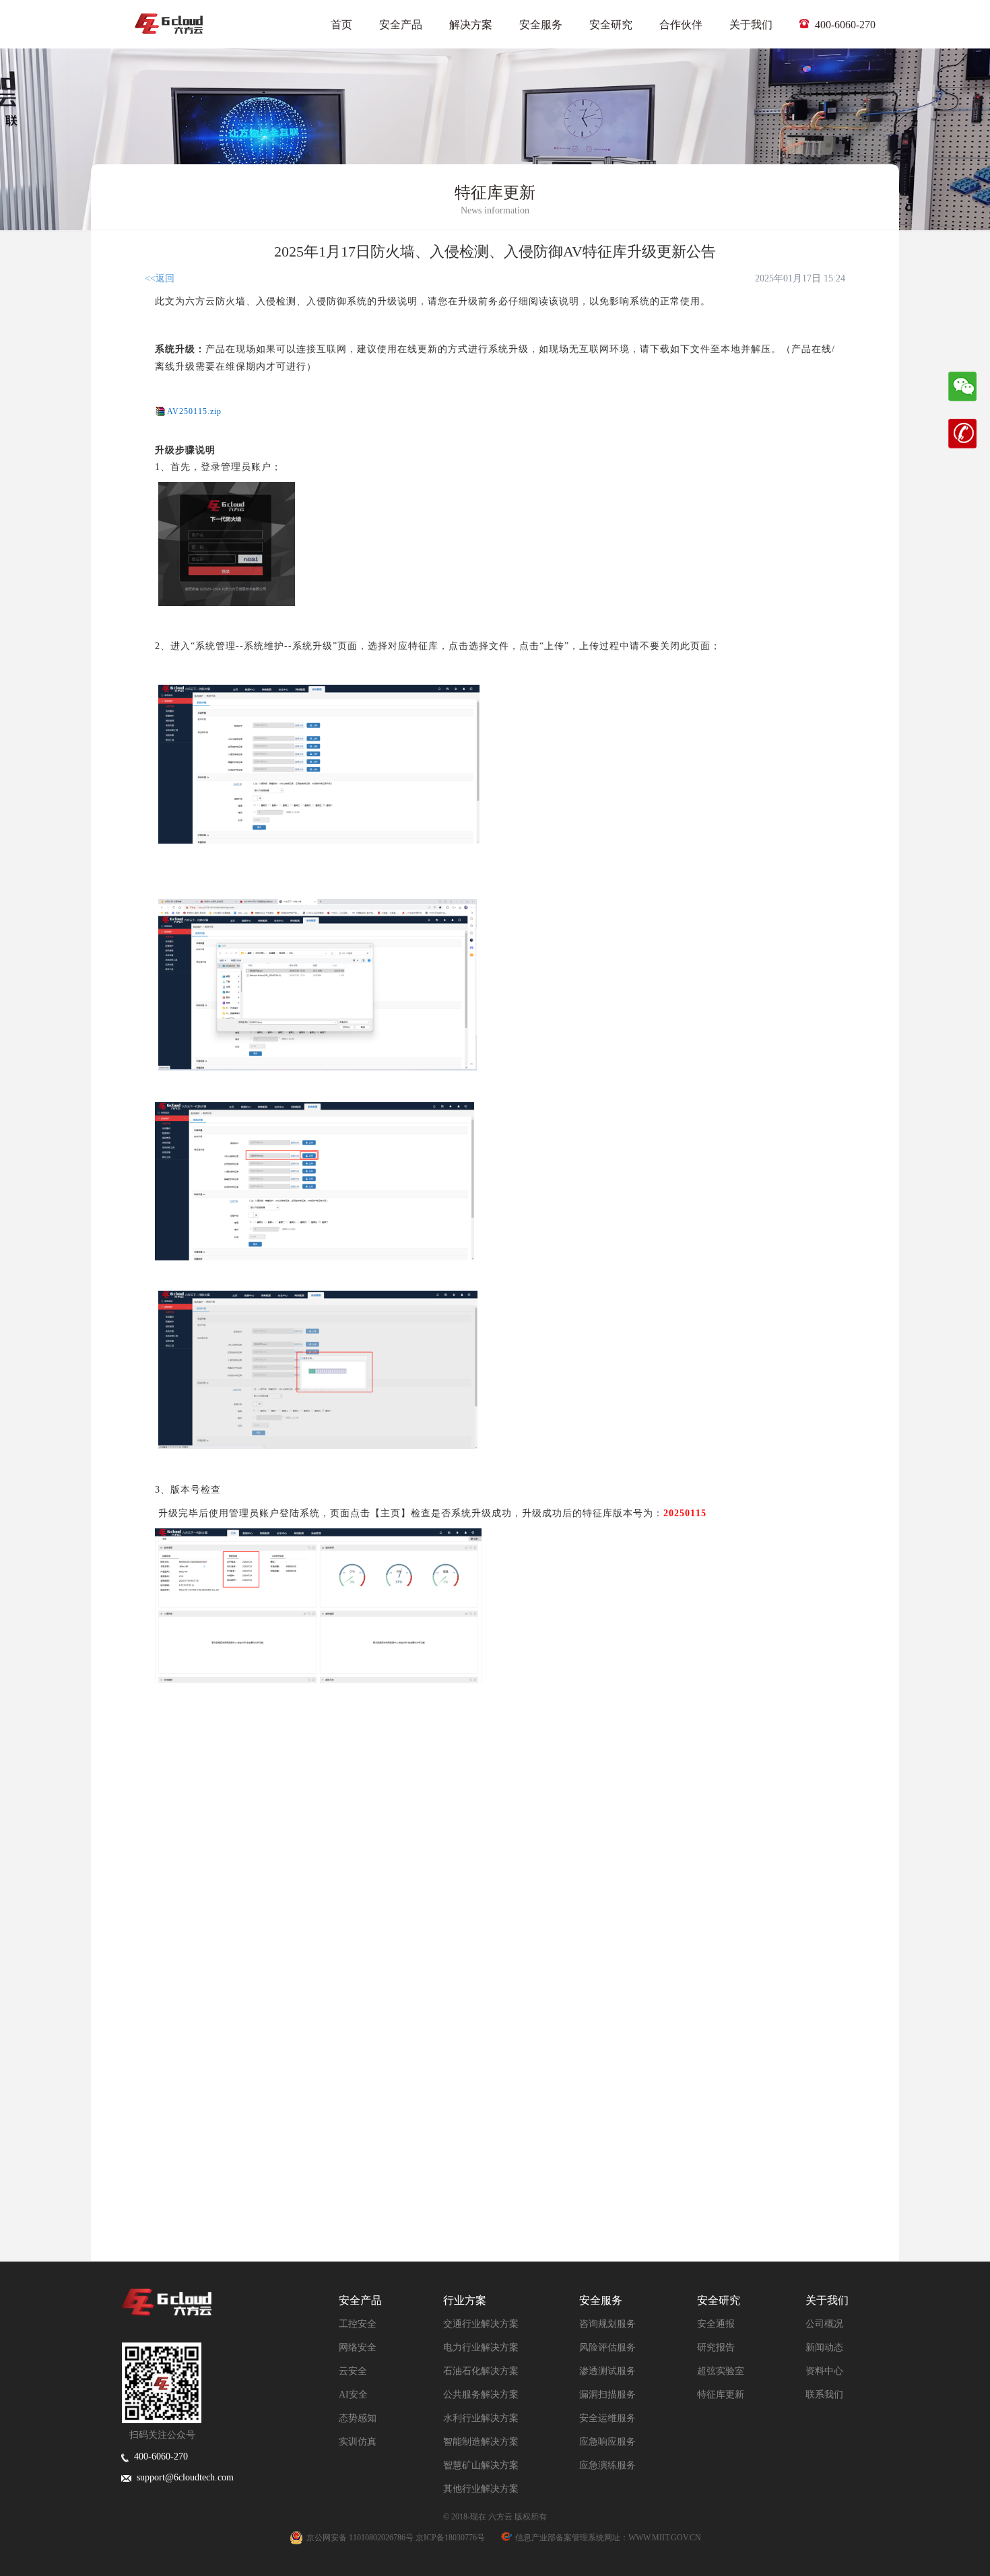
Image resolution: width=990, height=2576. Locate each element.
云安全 (353, 2371)
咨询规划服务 (607, 2324)
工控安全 (358, 2324)
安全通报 (716, 2324)
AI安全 (353, 2395)
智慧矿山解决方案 (481, 2465)
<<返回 (160, 278)
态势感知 (358, 2418)
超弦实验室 (721, 2371)
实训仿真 (358, 2442)
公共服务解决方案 (481, 2395)
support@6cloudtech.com (183, 2477)
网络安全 (358, 2347)
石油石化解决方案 (481, 2371)
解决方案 (471, 25)
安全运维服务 (607, 2418)
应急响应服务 (607, 2442)
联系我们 (824, 2395)
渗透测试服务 (607, 2371)
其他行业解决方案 (481, 2489)
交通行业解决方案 (481, 2324)
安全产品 (401, 25)
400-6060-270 (844, 25)
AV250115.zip (194, 411)
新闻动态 (824, 2347)
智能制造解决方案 (481, 2442)
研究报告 (716, 2347)
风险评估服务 (607, 2347)
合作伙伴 (681, 25)
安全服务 (541, 25)
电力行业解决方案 (481, 2347)
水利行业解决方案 (481, 2418)
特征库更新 (721, 2395)
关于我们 (751, 25)
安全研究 (611, 25)
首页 (341, 25)
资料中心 (824, 2371)
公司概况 (824, 2324)
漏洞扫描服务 (607, 2395)
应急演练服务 (607, 2465)
